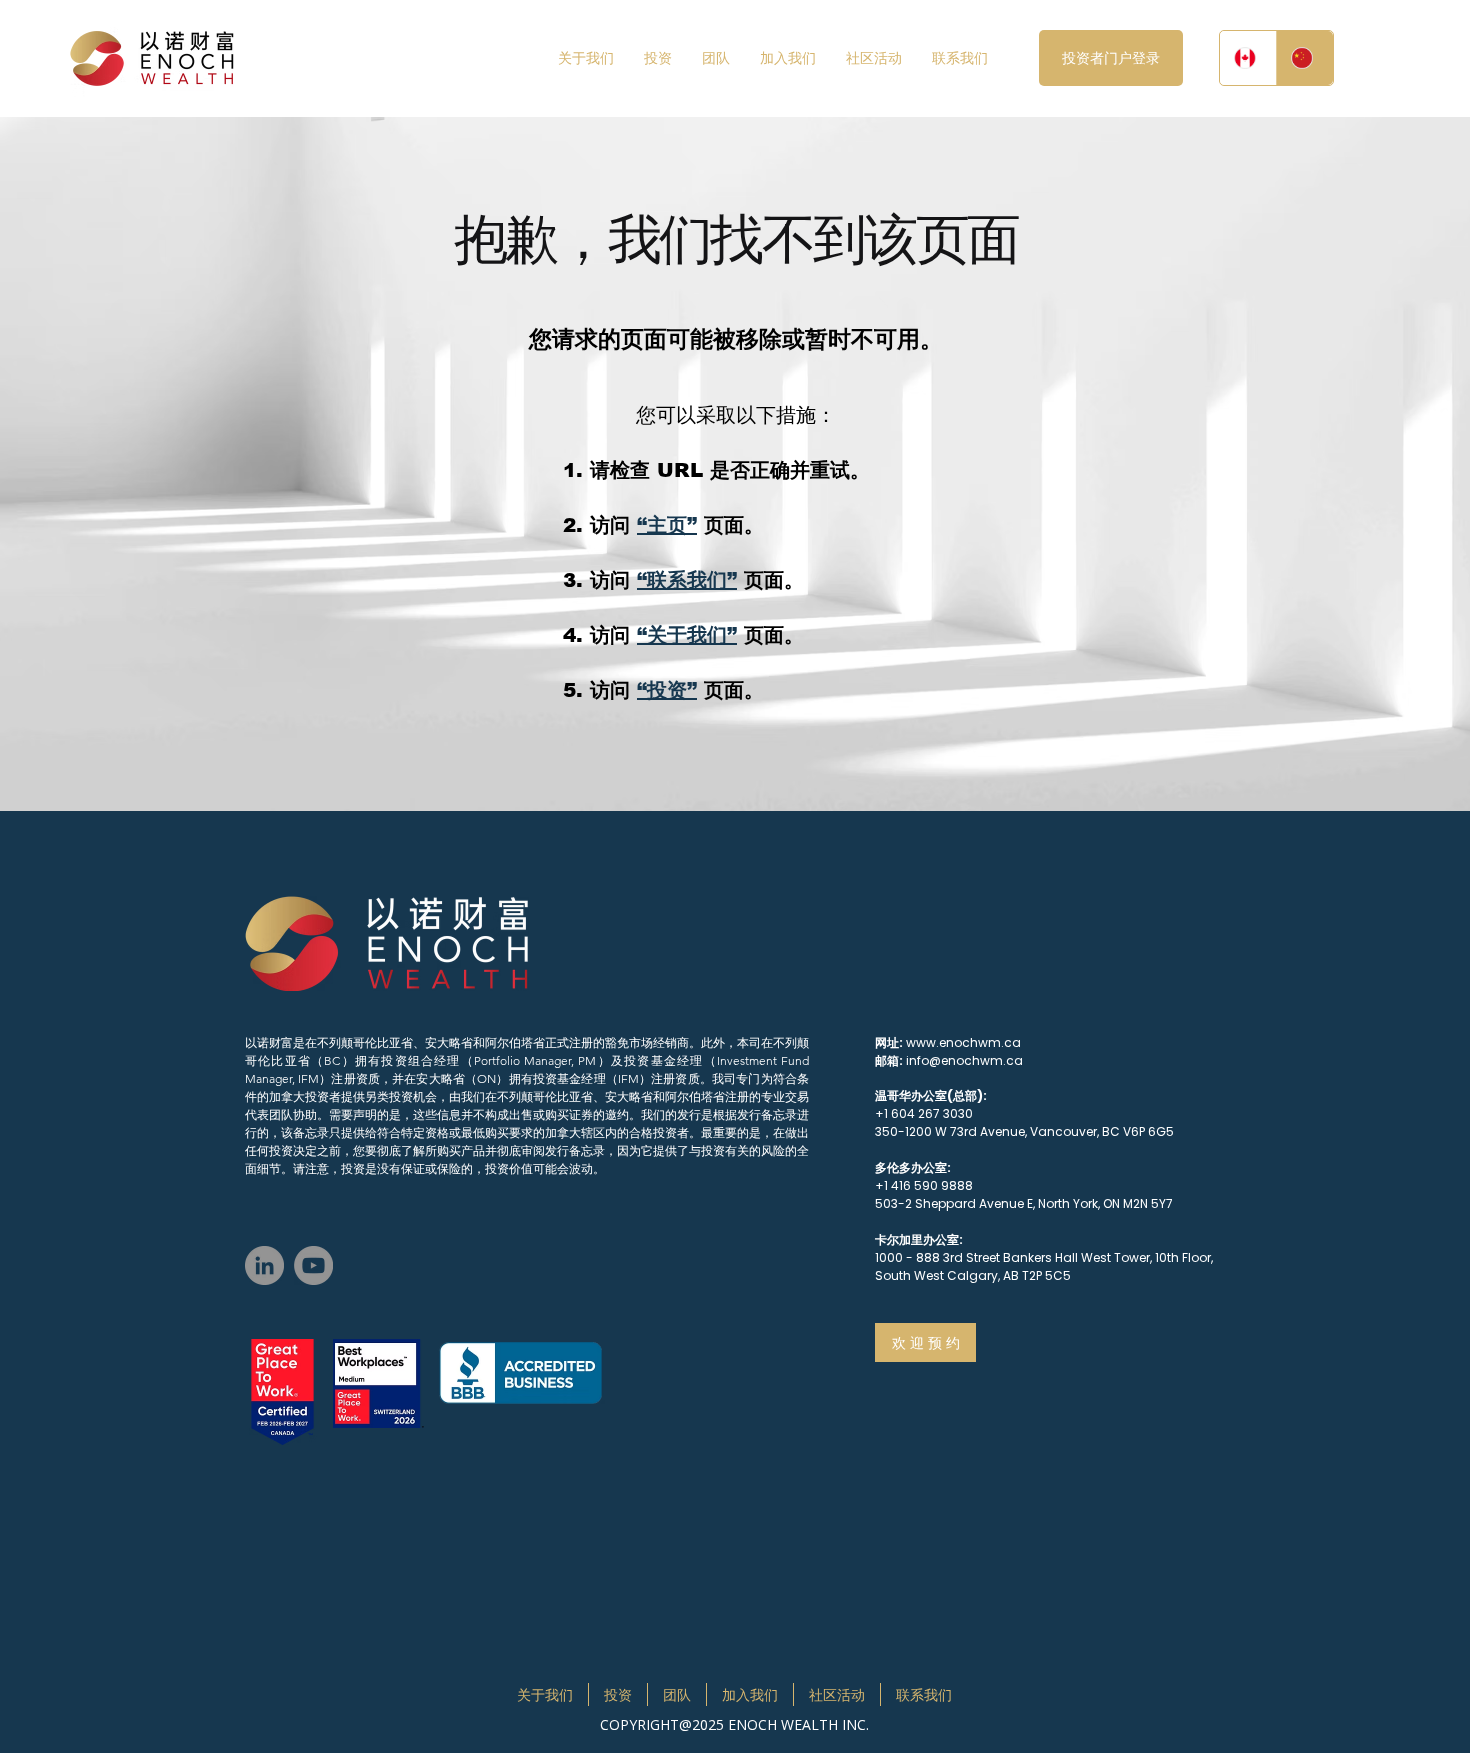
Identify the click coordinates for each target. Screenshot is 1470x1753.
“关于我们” (687, 635)
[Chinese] (1304, 58)
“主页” (667, 525)
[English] (1248, 58)
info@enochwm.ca (964, 1060)
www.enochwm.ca (963, 1042)
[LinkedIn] (264, 1265)
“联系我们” (687, 580)
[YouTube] (313, 1265)
